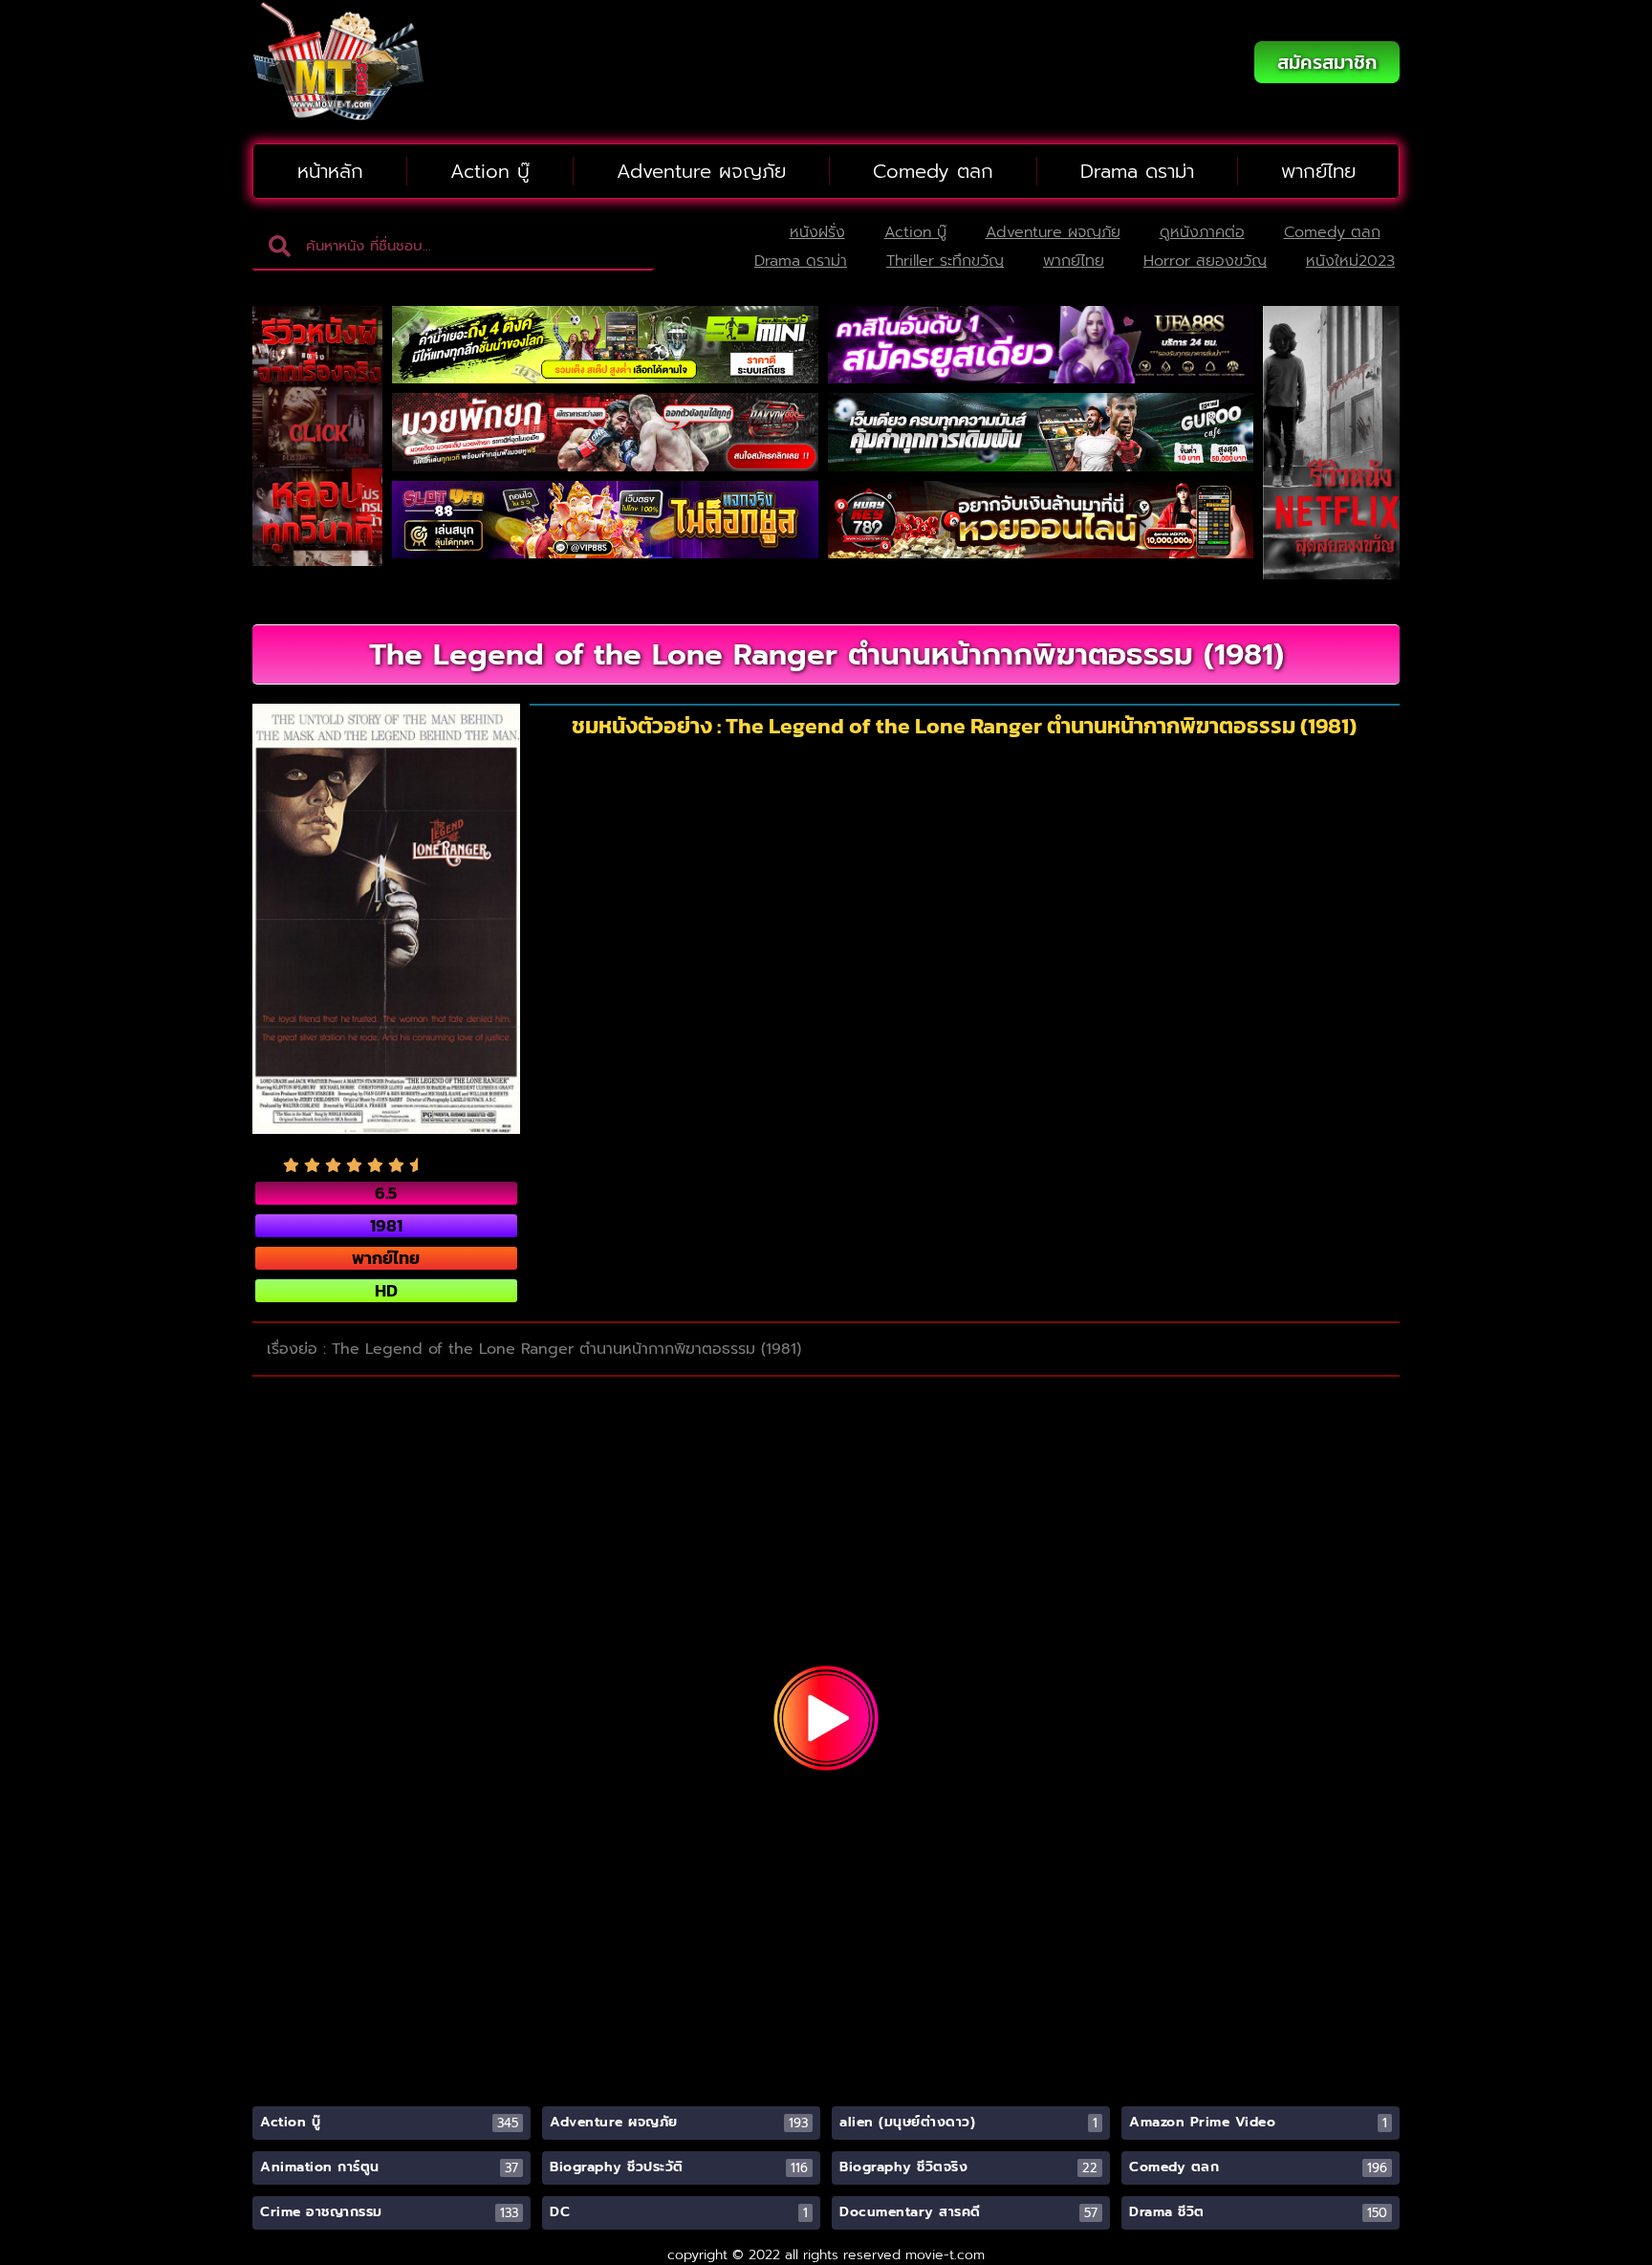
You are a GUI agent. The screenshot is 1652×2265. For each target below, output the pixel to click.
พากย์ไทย (1318, 171)
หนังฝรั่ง (817, 232)
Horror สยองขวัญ (1205, 261)
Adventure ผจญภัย (701, 171)
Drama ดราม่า (1137, 171)
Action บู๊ (490, 171)
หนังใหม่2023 (1350, 261)
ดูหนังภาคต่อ (1202, 232)
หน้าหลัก (330, 171)
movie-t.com (945, 2255)
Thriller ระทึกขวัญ (945, 261)
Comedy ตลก (933, 171)
